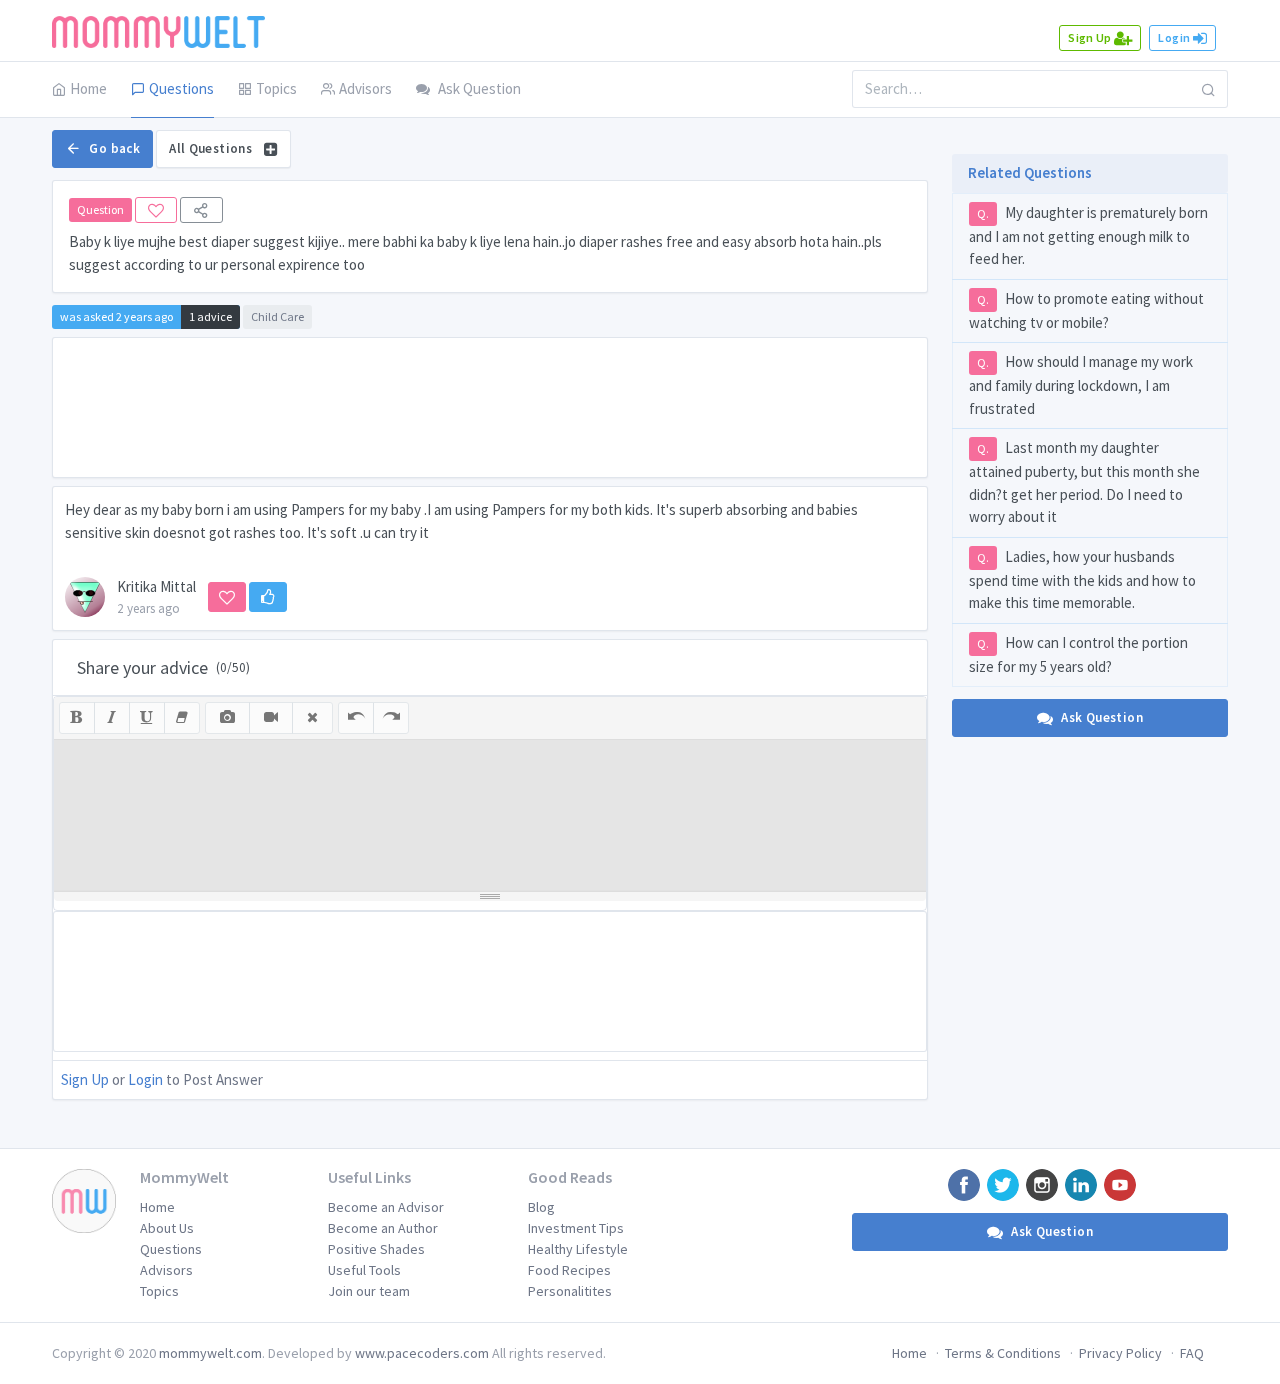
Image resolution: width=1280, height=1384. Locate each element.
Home (88, 88)
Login (1175, 37)
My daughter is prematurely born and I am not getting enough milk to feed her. (1088, 236)
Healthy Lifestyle (578, 1249)
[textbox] (490, 815)
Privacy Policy (1120, 1353)
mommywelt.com (210, 1353)
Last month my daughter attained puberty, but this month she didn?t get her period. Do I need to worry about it (1084, 482)
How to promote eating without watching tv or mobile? (1086, 310)
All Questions (212, 148)
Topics (276, 88)
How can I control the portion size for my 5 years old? (1078, 654)
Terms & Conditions (1003, 1353)
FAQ (1192, 1353)
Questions (181, 88)
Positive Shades (376, 1249)
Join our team (369, 1291)
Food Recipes (569, 1270)
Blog (541, 1207)
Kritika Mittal (156, 586)
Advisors (365, 88)
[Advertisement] (490, 407)
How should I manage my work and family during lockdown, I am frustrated (1081, 385)
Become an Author (383, 1228)
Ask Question (479, 88)
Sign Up (1091, 37)
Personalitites (570, 1291)
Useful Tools (364, 1270)
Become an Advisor (386, 1207)
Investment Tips (576, 1228)
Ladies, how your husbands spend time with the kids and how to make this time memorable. (1082, 580)
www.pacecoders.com (422, 1353)
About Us (167, 1228)
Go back (114, 148)
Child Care (277, 316)
